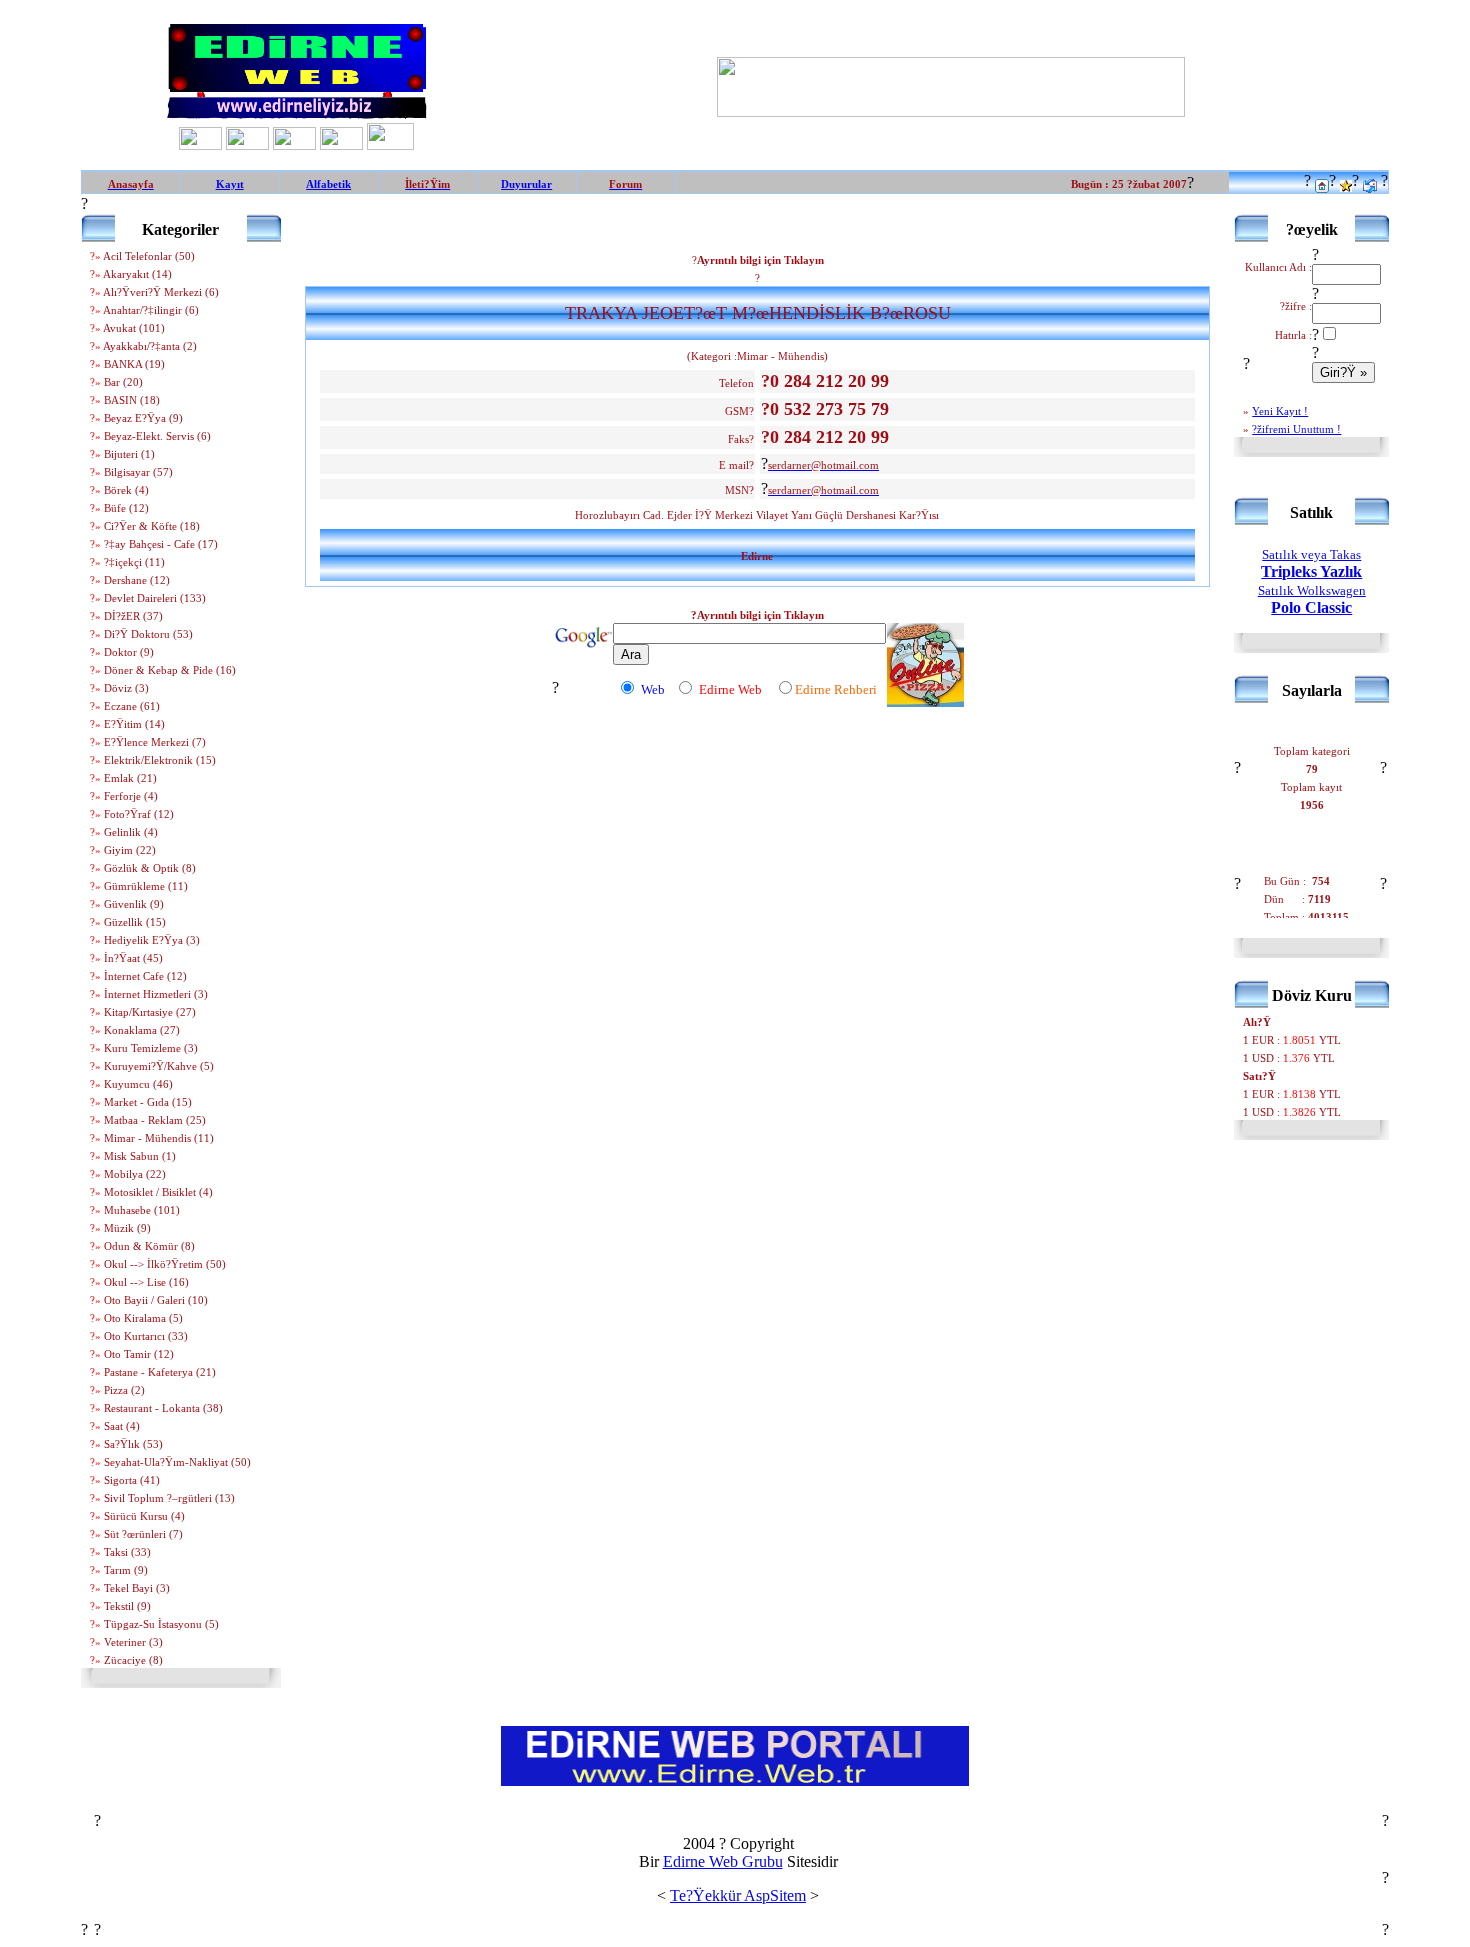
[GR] (390, 144)
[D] (341, 144)
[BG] (247, 144)
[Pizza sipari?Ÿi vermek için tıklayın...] (925, 701)
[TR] (200, 144)
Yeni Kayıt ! (1280, 411)
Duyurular (526, 184)
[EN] (294, 144)
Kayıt (230, 184)
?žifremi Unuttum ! (1296, 429)
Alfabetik (328, 184)
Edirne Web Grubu (723, 1861)
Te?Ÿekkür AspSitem (738, 1895)
